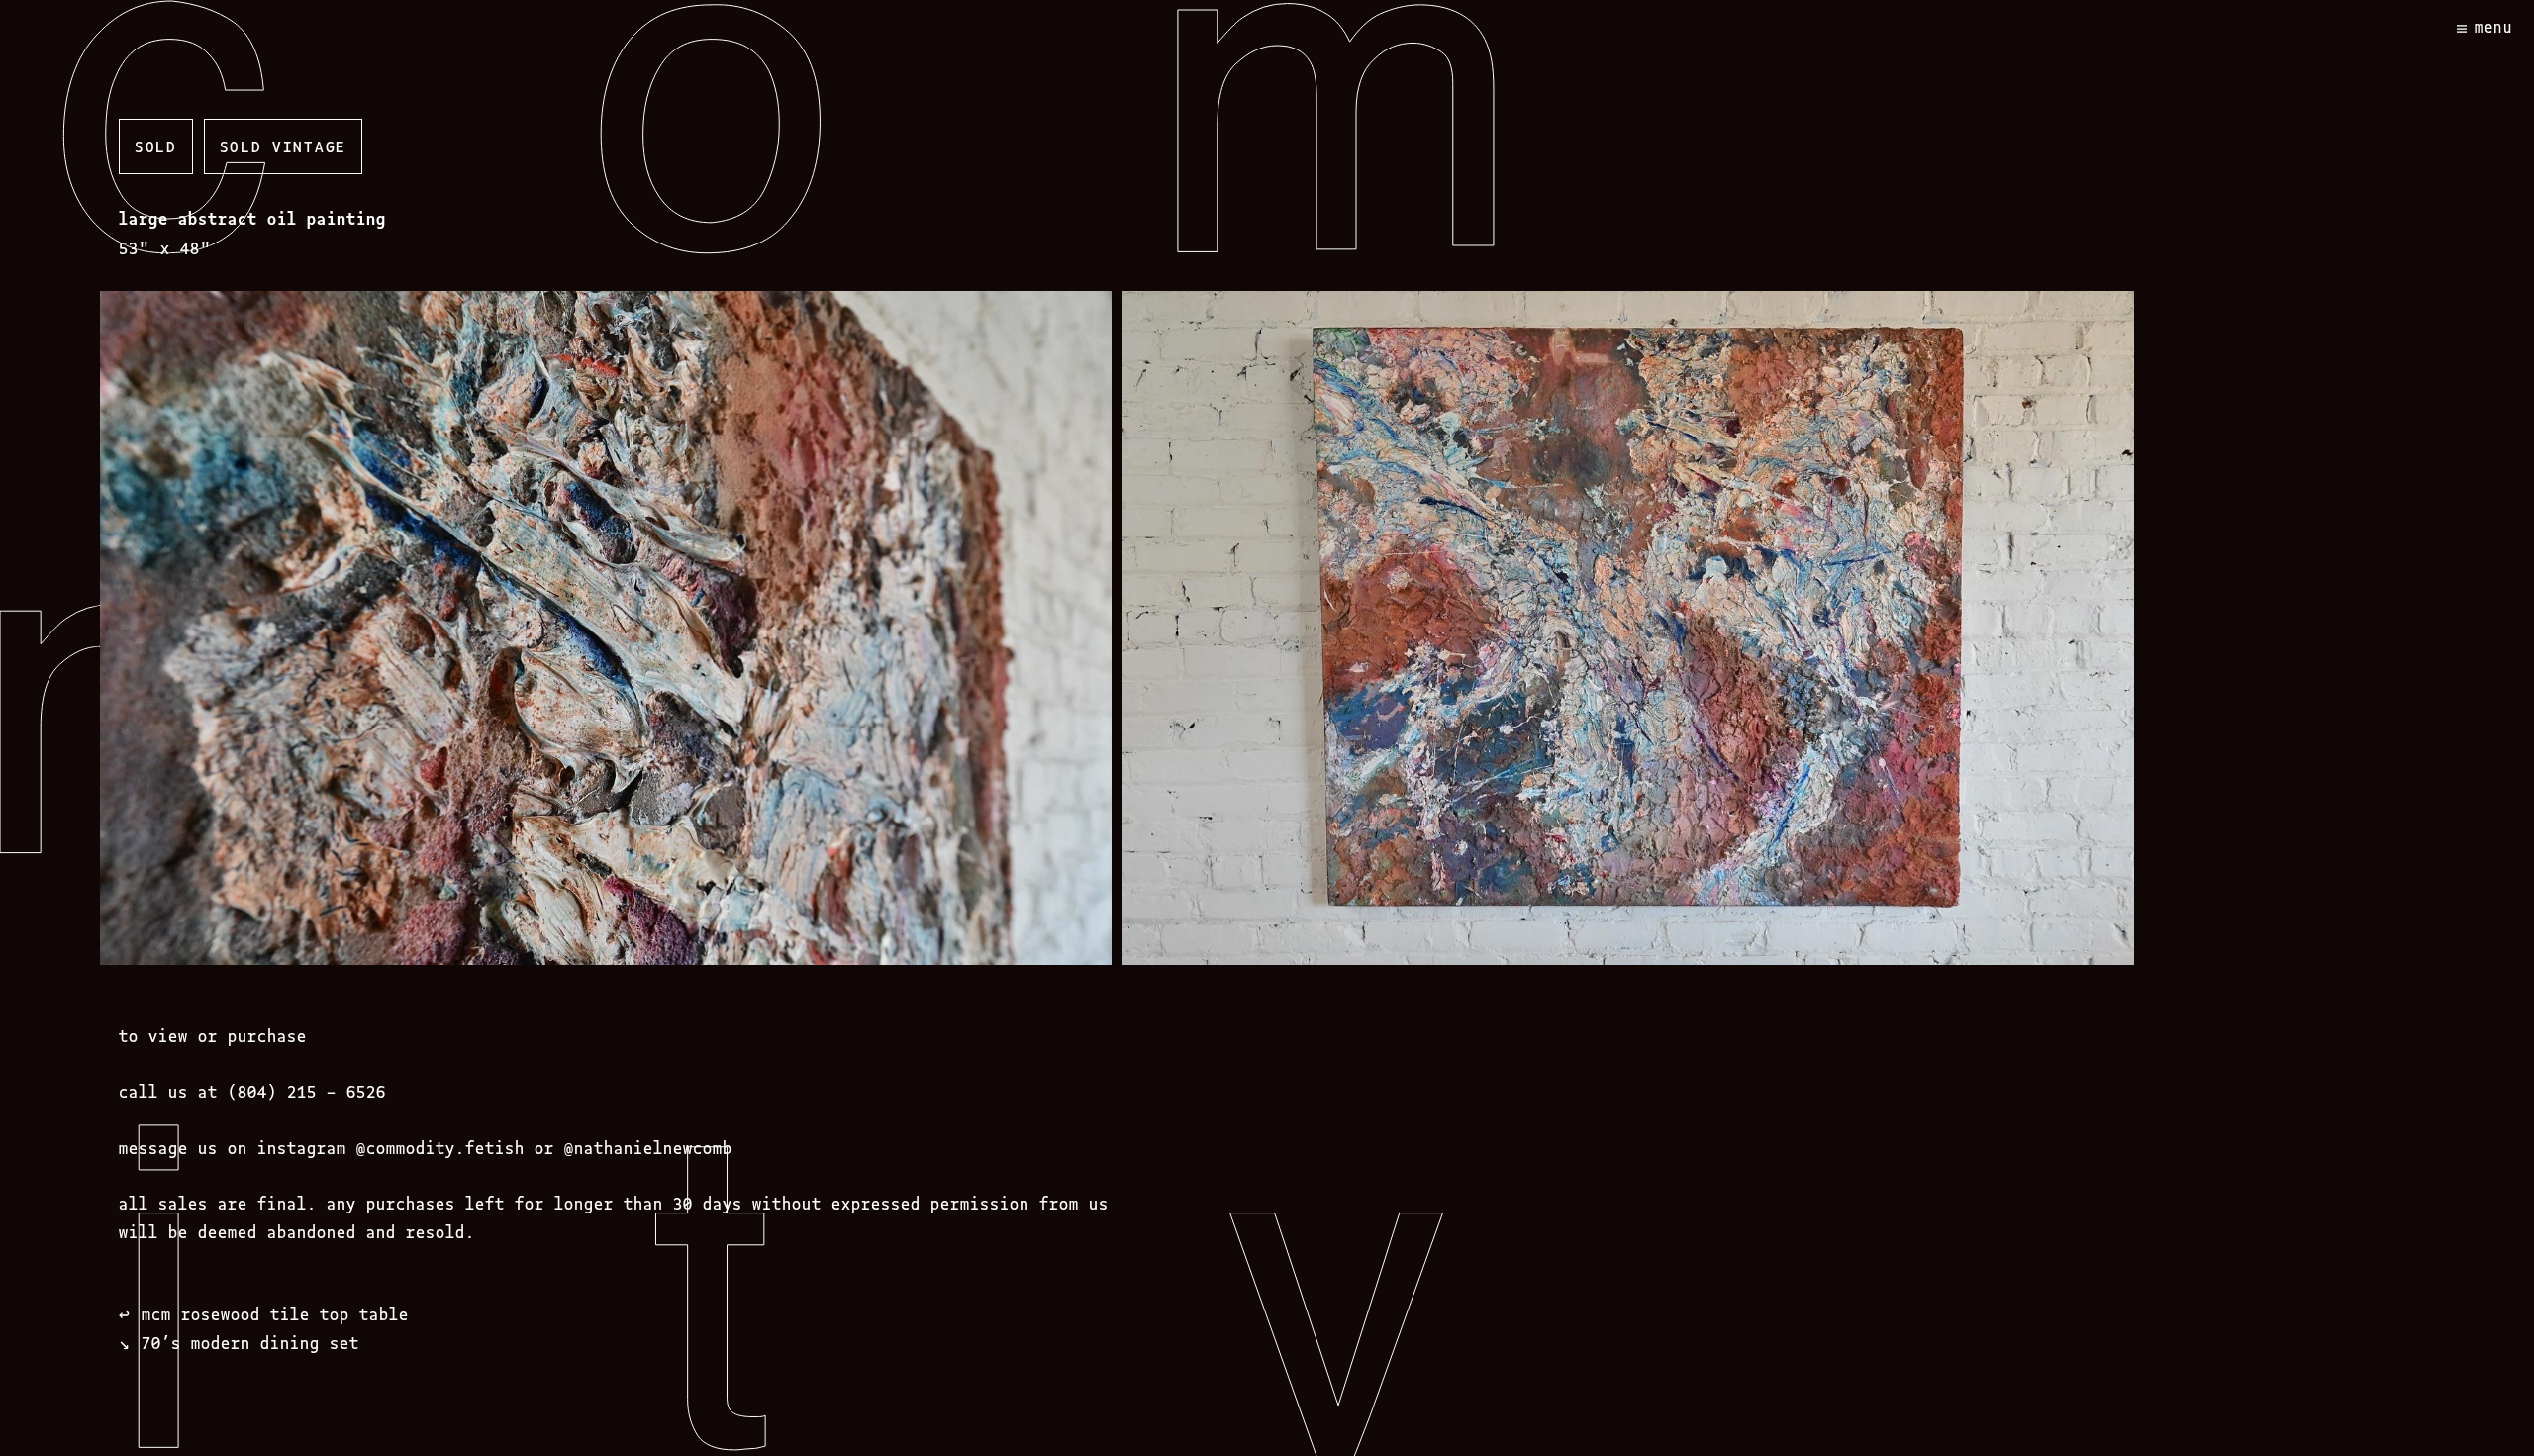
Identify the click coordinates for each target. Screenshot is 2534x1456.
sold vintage (283, 146)
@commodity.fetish (440, 1147)
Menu (2494, 26)
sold (156, 146)
